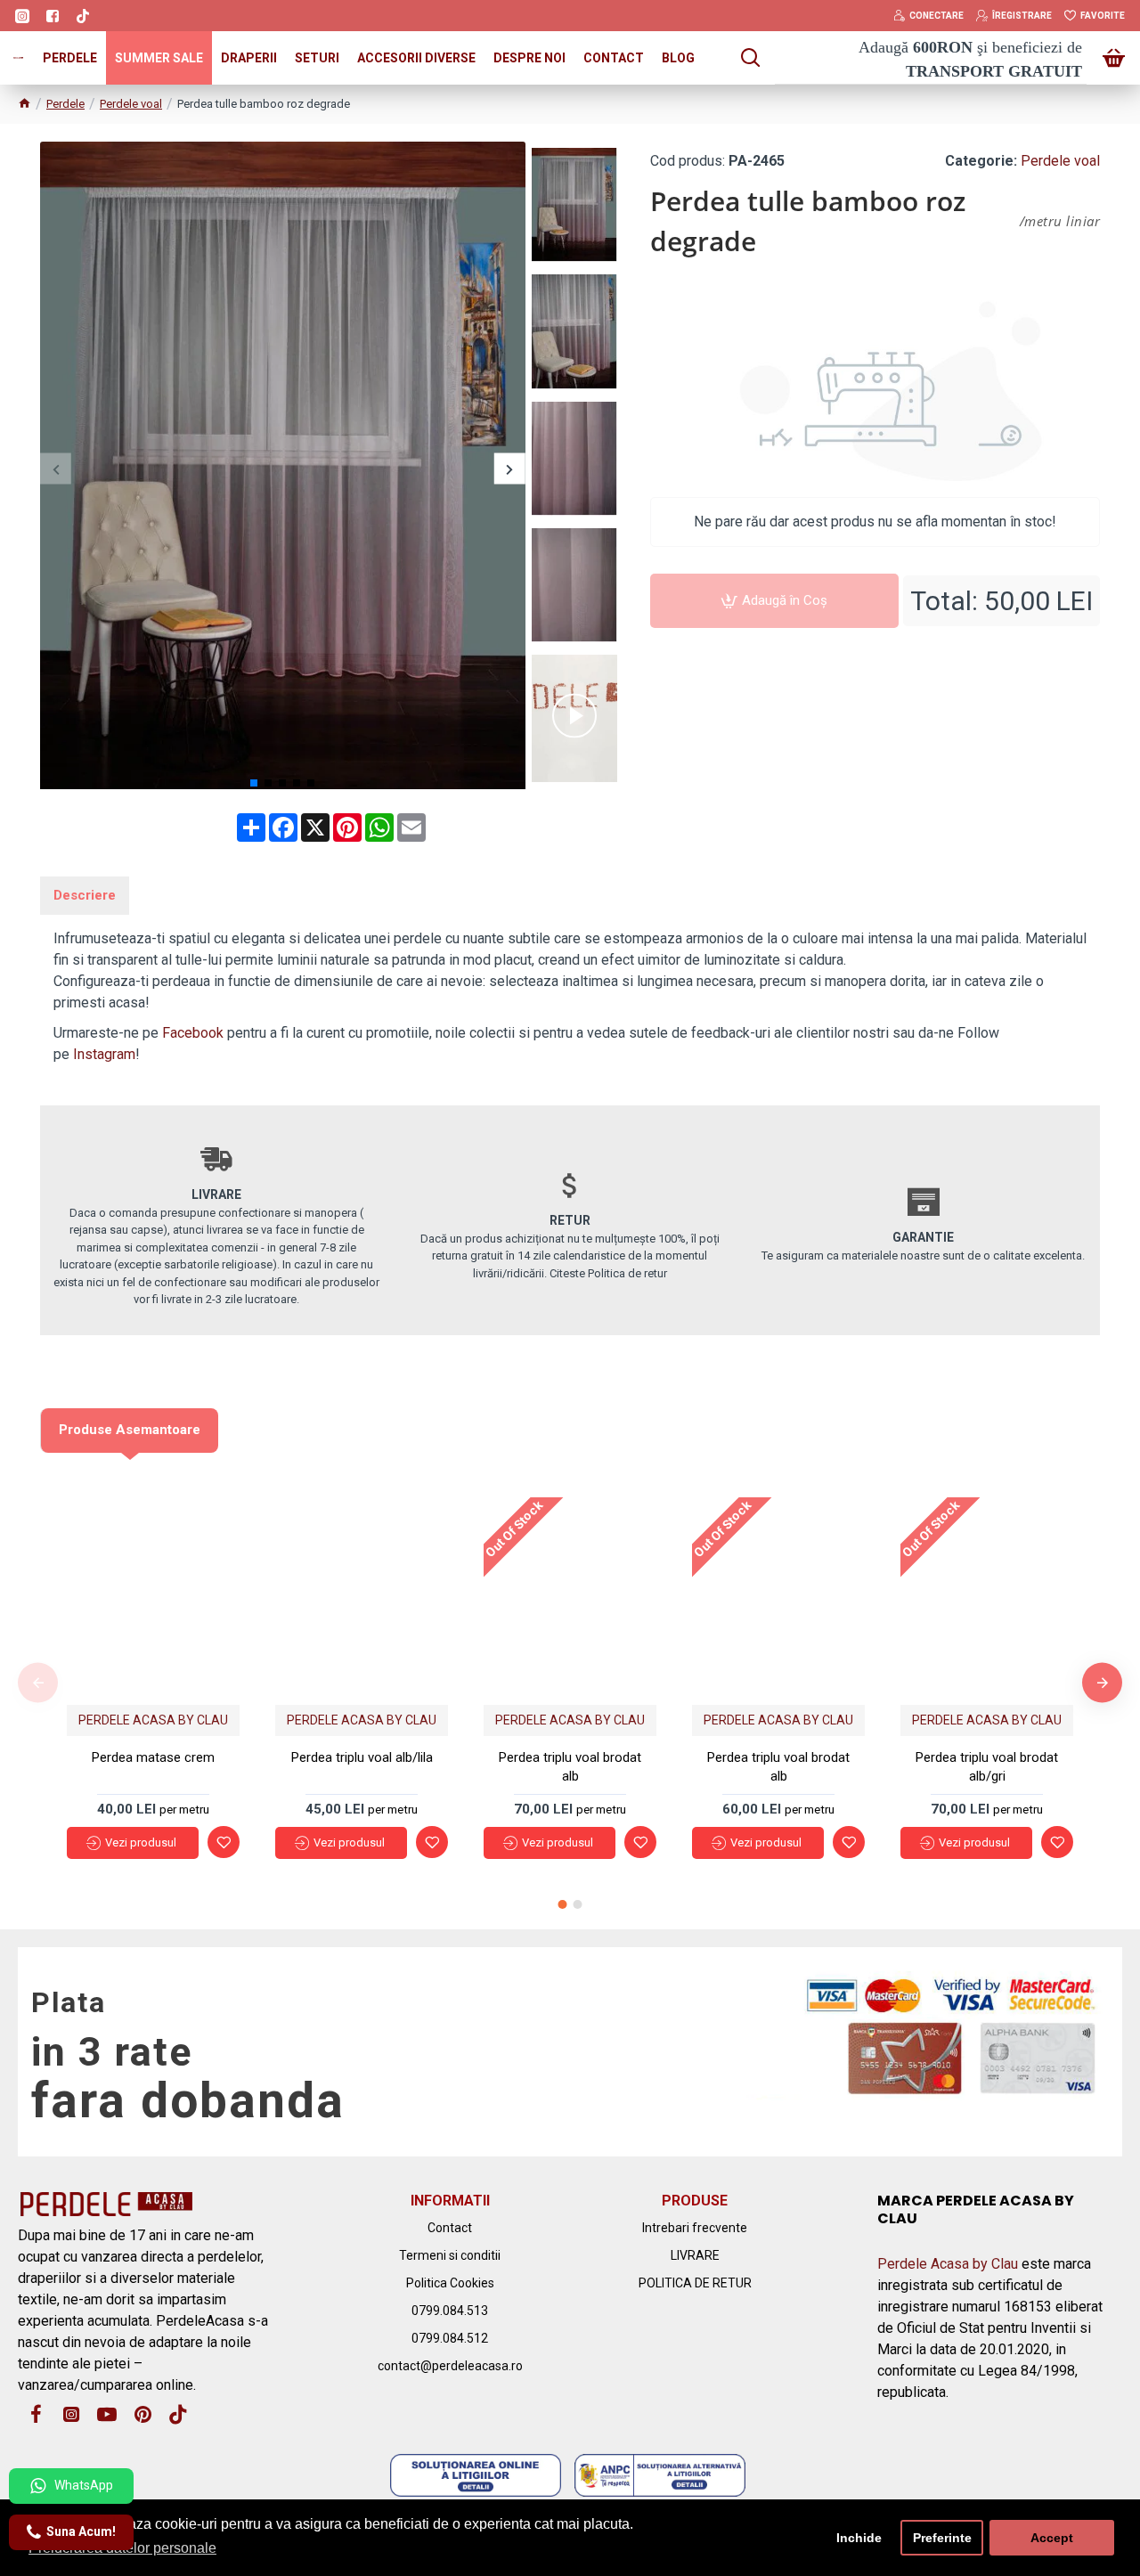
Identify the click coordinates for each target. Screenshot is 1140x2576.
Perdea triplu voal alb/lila (362, 1757)
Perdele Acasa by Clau (948, 2264)
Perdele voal (131, 104)
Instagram (104, 1054)
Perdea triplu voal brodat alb (570, 1767)
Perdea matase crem (153, 1757)
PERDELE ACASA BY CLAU (153, 1720)
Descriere (85, 895)
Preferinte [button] (942, 2538)
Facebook (193, 1033)
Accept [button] (1052, 2538)
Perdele (65, 104)
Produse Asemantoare (130, 1430)
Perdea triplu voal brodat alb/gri (987, 1767)
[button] (56, 469)
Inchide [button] (859, 2538)
